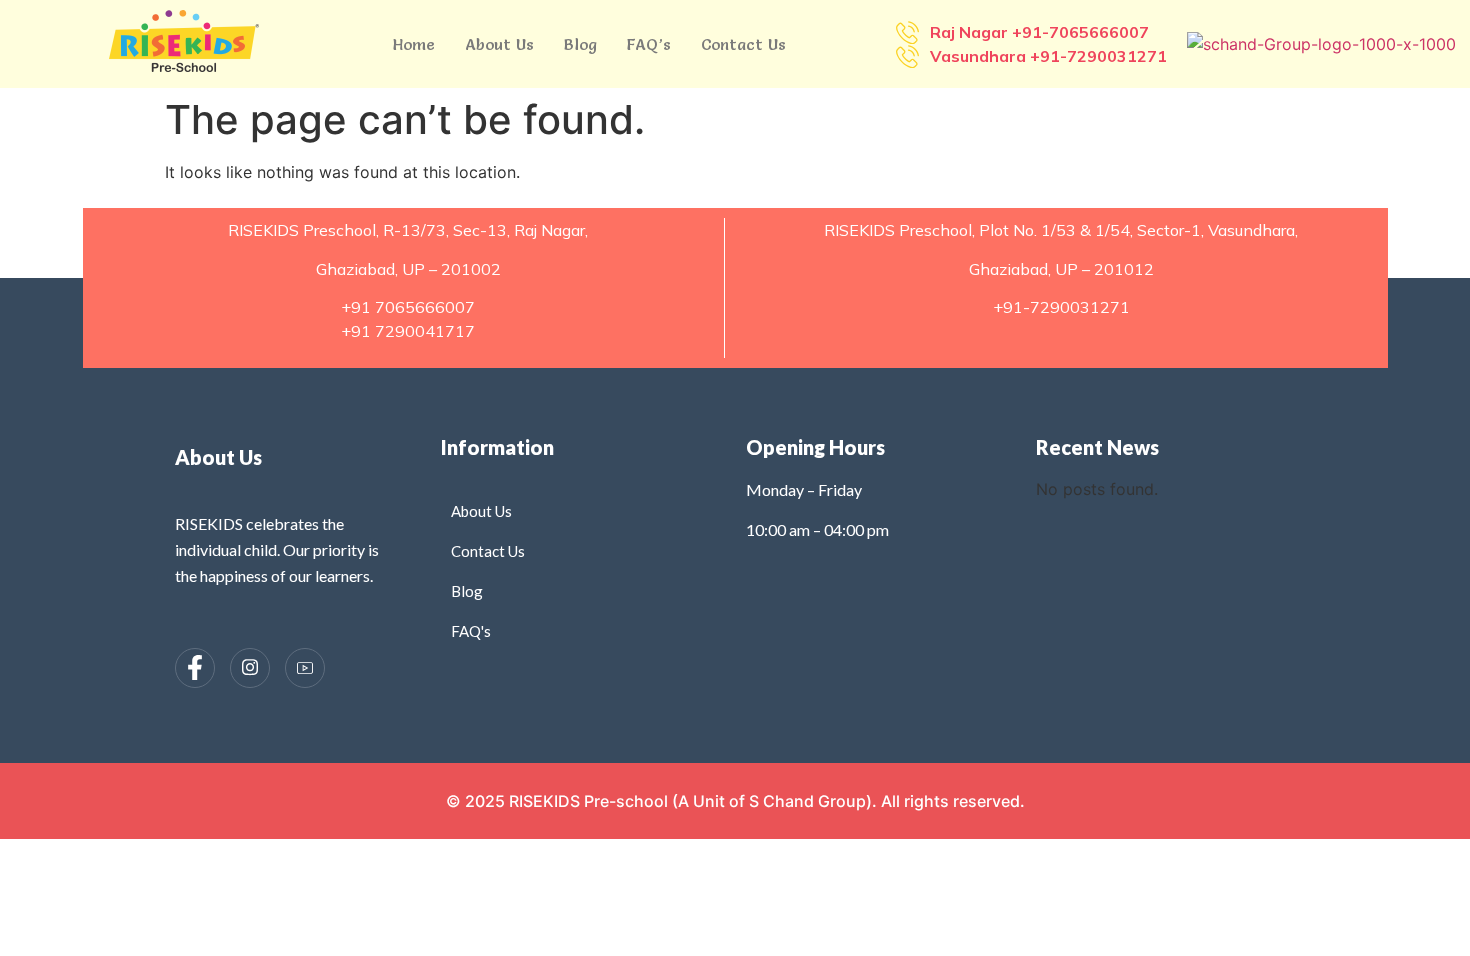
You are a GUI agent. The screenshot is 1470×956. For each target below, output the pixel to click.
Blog (580, 44)
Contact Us (743, 44)
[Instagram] (250, 668)
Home (414, 44)
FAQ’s (649, 44)
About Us (499, 44)
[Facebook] (195, 668)
